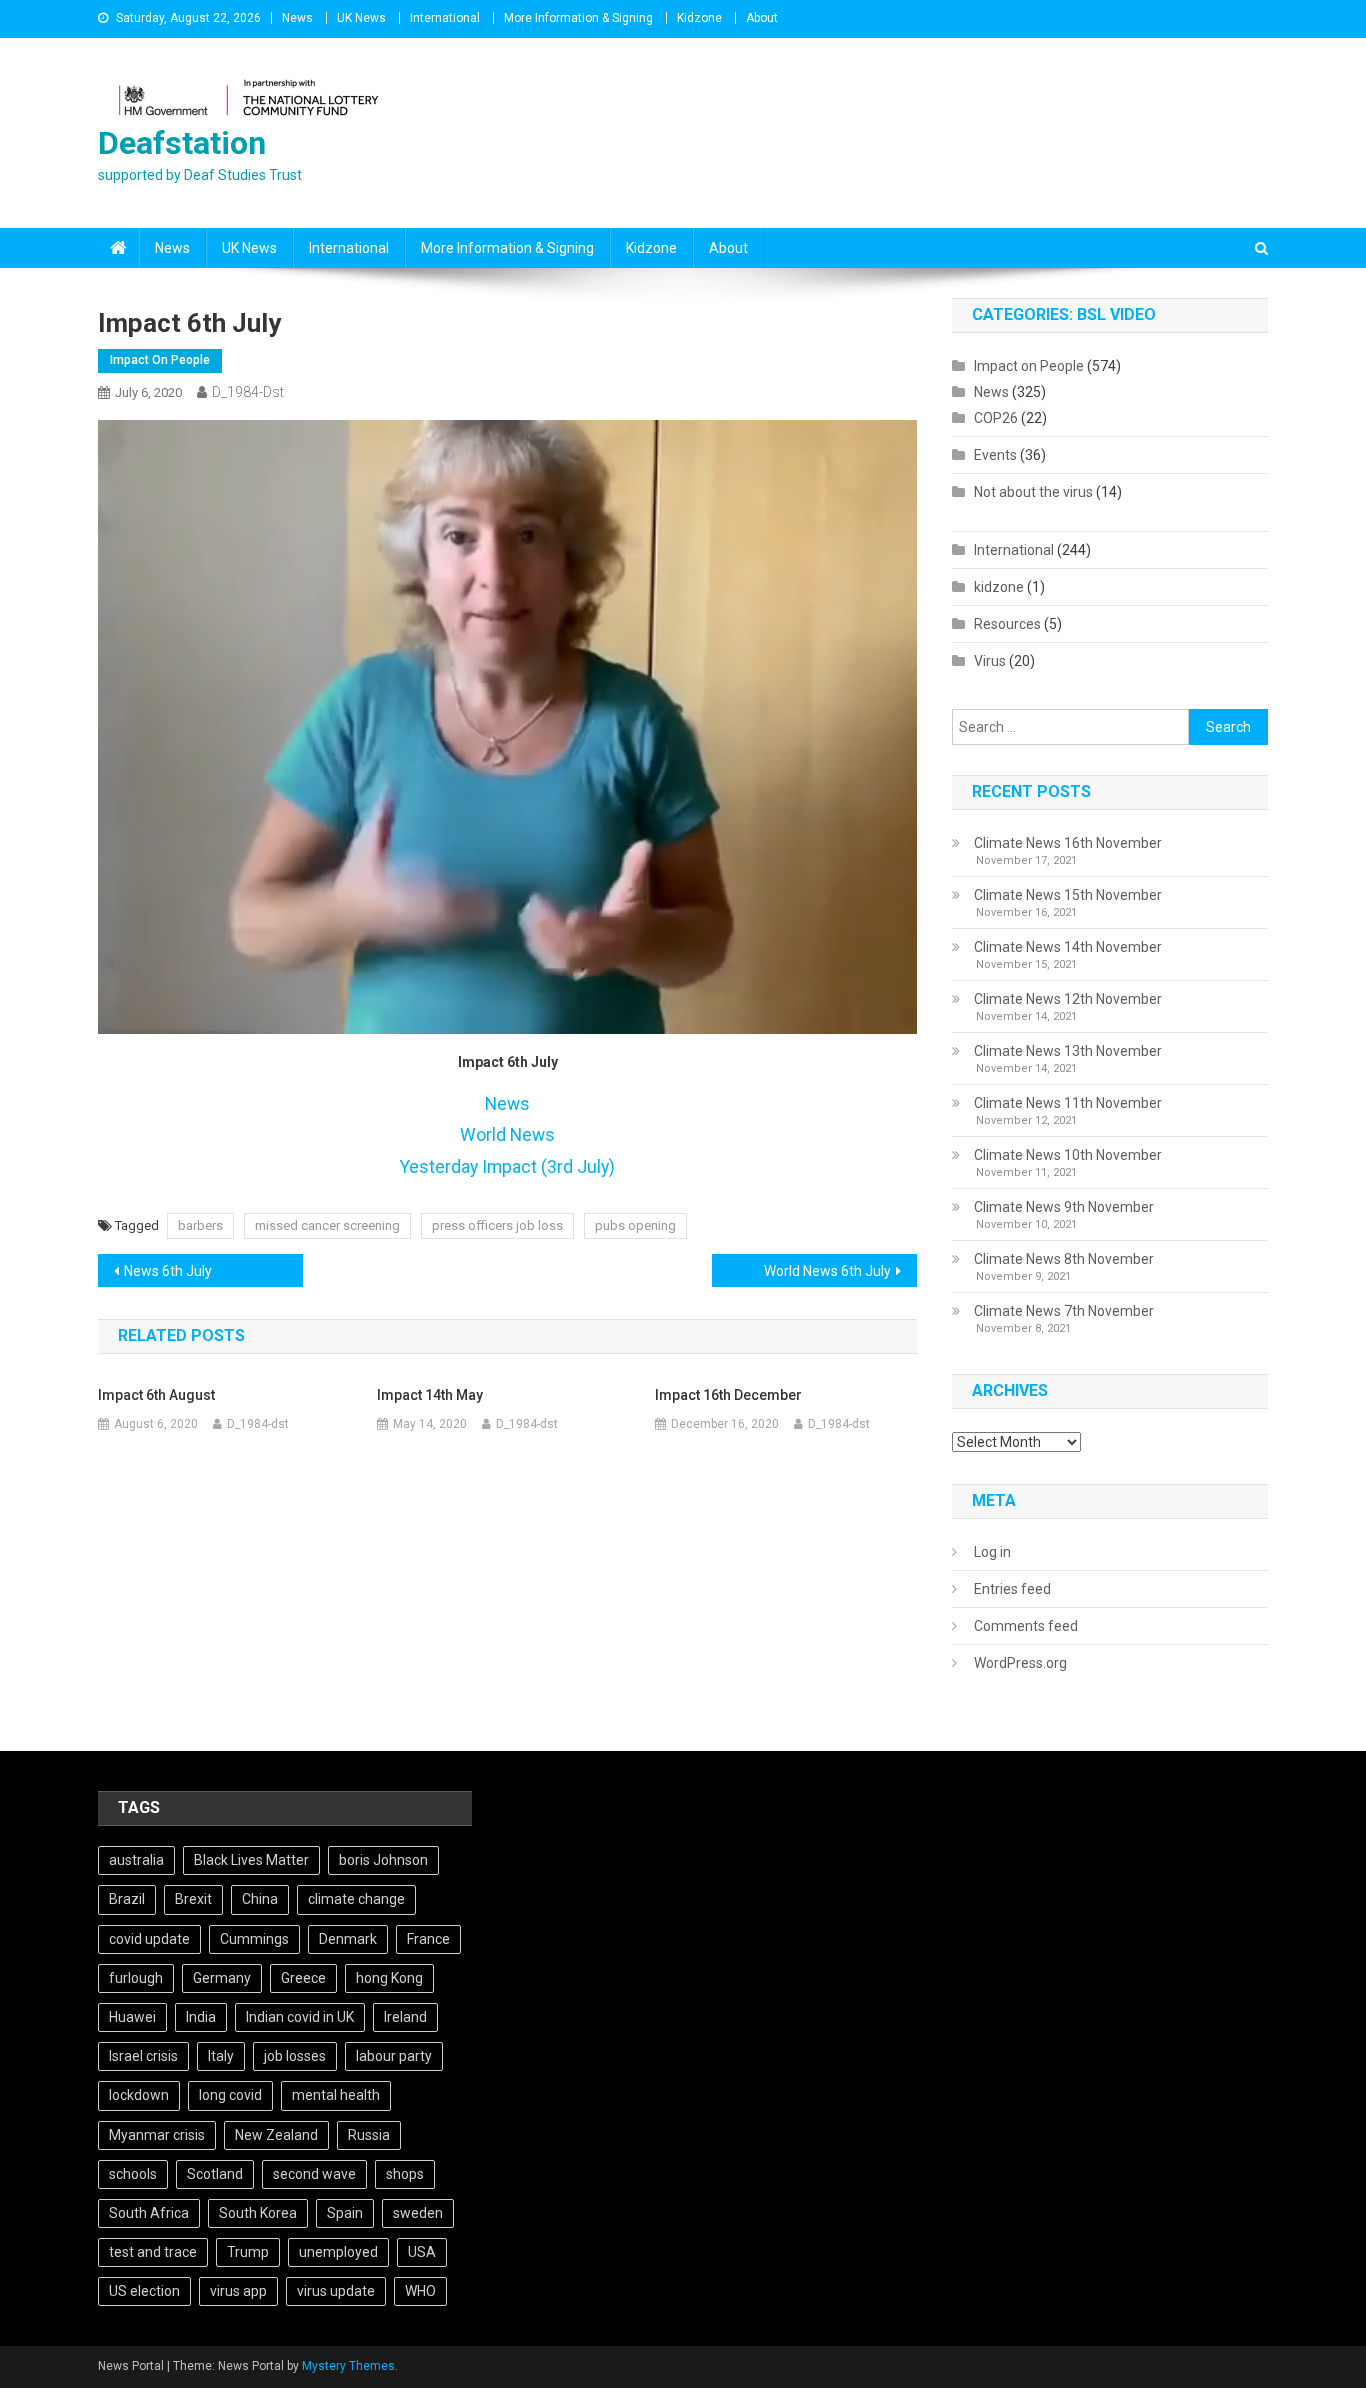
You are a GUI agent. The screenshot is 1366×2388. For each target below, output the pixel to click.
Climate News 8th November (1064, 1259)
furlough (136, 1978)
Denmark (348, 1939)
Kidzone (699, 18)
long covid (230, 2095)
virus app (238, 2291)
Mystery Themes (348, 2366)
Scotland (215, 2174)
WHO (420, 2291)
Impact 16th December (728, 1395)
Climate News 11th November (1068, 1103)
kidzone (999, 587)
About (762, 18)
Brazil (127, 1899)
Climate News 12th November (1068, 999)
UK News (361, 18)
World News (507, 1135)
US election (144, 2291)
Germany (222, 1978)
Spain (345, 2213)
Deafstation (182, 143)
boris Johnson (383, 1860)
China (260, 1899)
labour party (394, 2056)
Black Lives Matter (251, 1860)
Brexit (193, 1899)
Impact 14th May (430, 1395)
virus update (336, 2291)
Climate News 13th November (1068, 1051)
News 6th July (168, 1271)
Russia (369, 2135)
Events (995, 455)
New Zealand (276, 2135)
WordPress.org (1020, 1663)
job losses (295, 2056)
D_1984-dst (248, 392)
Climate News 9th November (1064, 1207)
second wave (314, 2174)
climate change (356, 1899)
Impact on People (160, 360)
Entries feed (1012, 1589)
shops (405, 2174)
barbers (200, 1225)
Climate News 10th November (1068, 1155)
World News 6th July (827, 1271)
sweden (418, 2213)
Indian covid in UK (300, 2017)
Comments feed (1026, 1626)
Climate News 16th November (1068, 843)
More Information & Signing (578, 18)
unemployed (338, 2252)
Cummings (254, 1939)
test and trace (153, 2252)
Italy (221, 2056)
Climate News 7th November (1064, 1311)
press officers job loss (497, 1225)
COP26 (996, 418)
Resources (1007, 624)
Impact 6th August (156, 1395)
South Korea (258, 2213)
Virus (990, 661)
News (297, 18)
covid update (149, 1939)
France (428, 1939)
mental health (336, 2095)
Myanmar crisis (157, 2135)
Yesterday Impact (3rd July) (507, 1167)
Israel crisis (143, 2056)
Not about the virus (1033, 492)
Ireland (405, 2017)
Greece (303, 1978)
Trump (248, 2252)
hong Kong (389, 1978)
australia (136, 1860)
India (201, 2017)
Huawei (132, 2017)
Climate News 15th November (1068, 895)
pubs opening (635, 1225)
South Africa (149, 2213)
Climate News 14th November (1068, 947)
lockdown (139, 2095)
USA (422, 2252)
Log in (992, 1552)
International (445, 18)
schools (133, 2174)
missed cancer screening (327, 1225)
